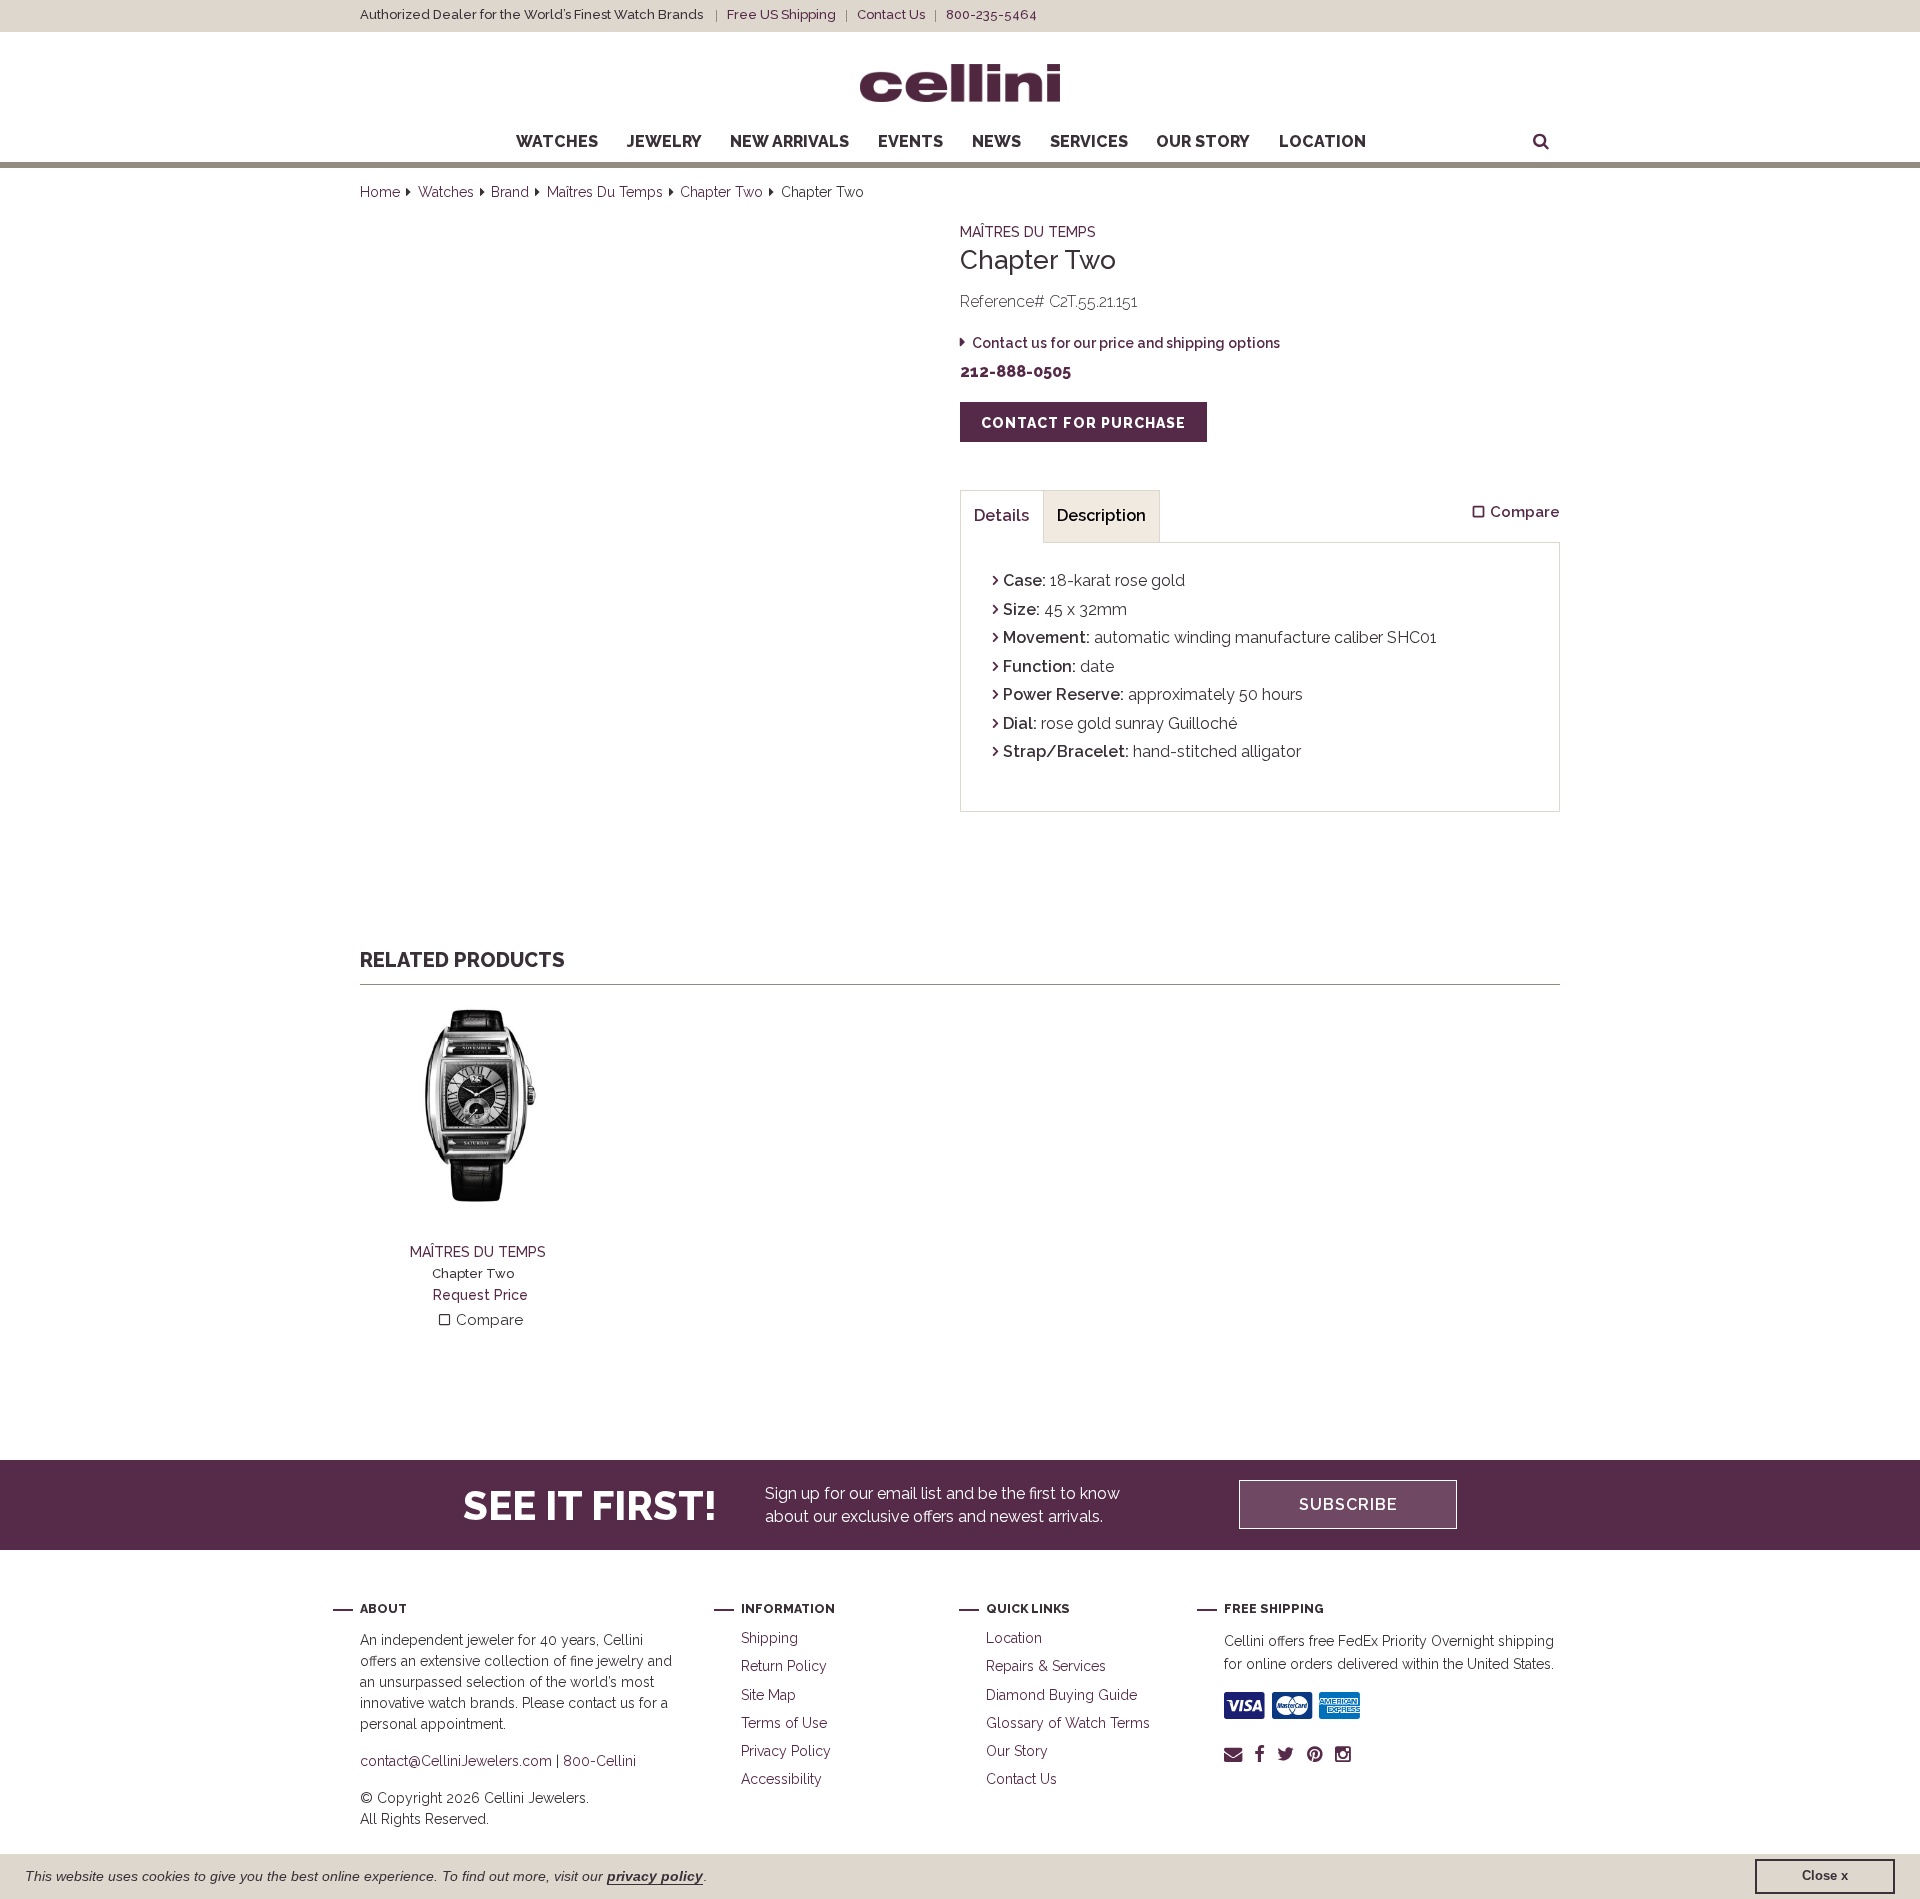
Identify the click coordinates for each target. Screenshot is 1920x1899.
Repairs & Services (1046, 1666)
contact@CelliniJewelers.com (456, 1761)
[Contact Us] (1236, 1754)
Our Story (1203, 141)
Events (910, 141)
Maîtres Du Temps (605, 192)
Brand (510, 192)
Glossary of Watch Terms (1068, 1723)
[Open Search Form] (1541, 142)
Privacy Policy (786, 1751)
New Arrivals (789, 141)
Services (1089, 141)
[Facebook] (1259, 1754)
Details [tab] (1001, 515)
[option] (480, 1168)
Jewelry (664, 141)
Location (1322, 141)
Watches (557, 141)
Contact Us (891, 14)
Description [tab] (1101, 515)
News (996, 141)
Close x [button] (1825, 1876)
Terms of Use (784, 1723)
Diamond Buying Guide (1061, 1695)
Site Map (768, 1695)
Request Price (480, 1295)
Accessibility (781, 1779)
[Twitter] (1285, 1754)
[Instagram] (1344, 1754)
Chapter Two (721, 192)
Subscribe (1348, 1504)
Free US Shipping (781, 14)
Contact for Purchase (1083, 423)
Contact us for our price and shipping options (1126, 343)
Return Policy (784, 1666)
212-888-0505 (1015, 371)
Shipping (769, 1638)
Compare (487, 1320)
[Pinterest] (1315, 1754)
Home (380, 192)
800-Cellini (599, 1761)
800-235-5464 (991, 14)
